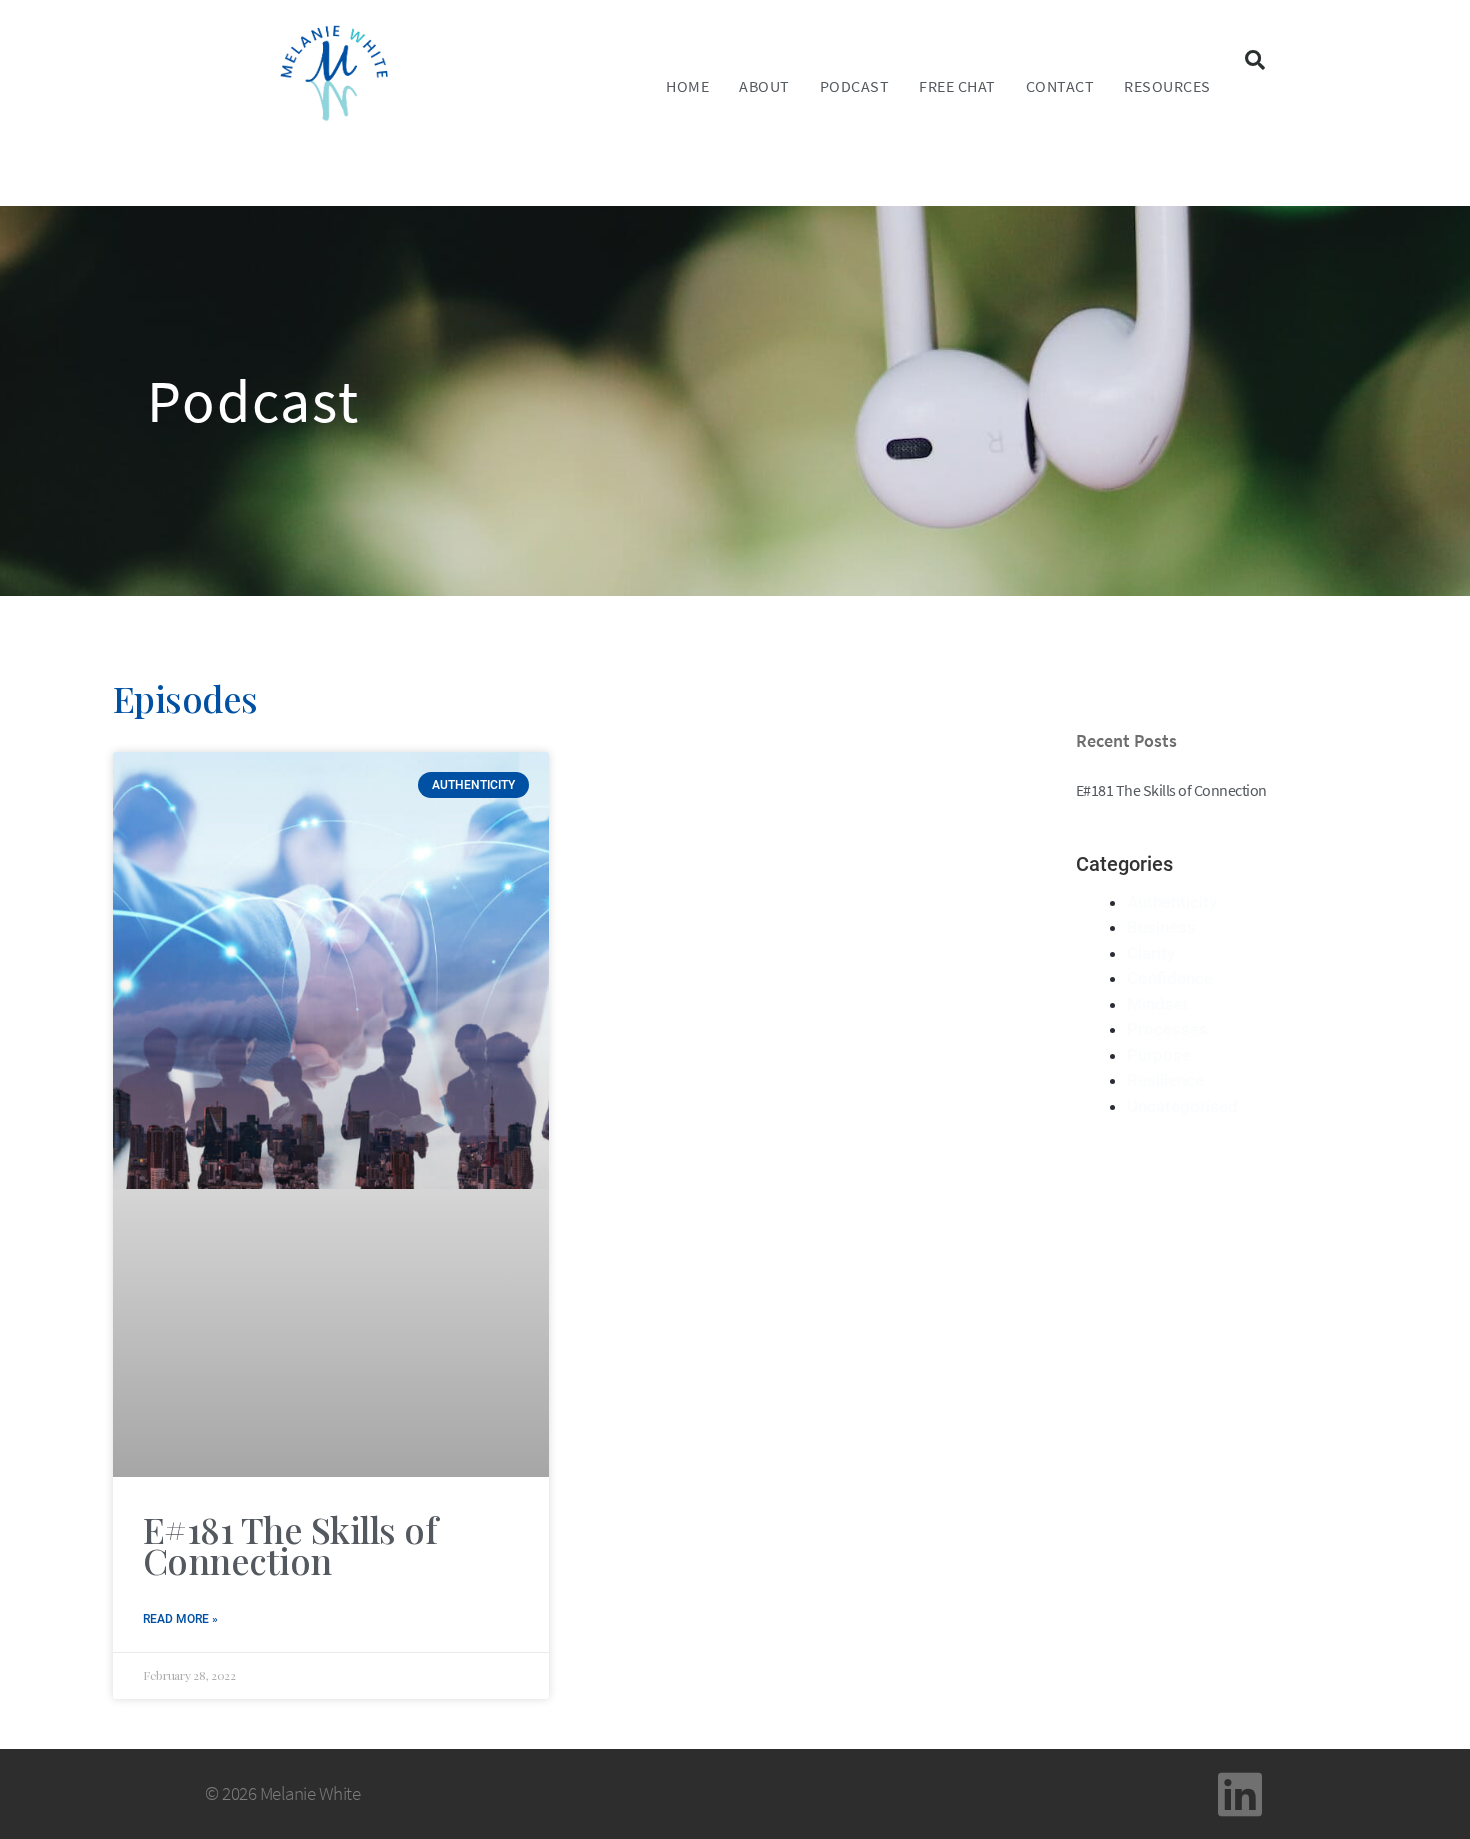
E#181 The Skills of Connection (290, 1545)
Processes (1167, 1029)
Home (687, 86)
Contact (1060, 86)
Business (1161, 927)
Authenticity (1172, 902)
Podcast (855, 86)
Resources (1167, 86)
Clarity (1151, 953)
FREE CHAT (957, 86)
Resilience (1165, 1080)
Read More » (180, 1619)
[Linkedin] (1240, 1794)
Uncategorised (1182, 1106)
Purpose (1159, 1055)
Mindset (1158, 1004)
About (764, 86)
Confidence (1170, 978)
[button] (1255, 60)
